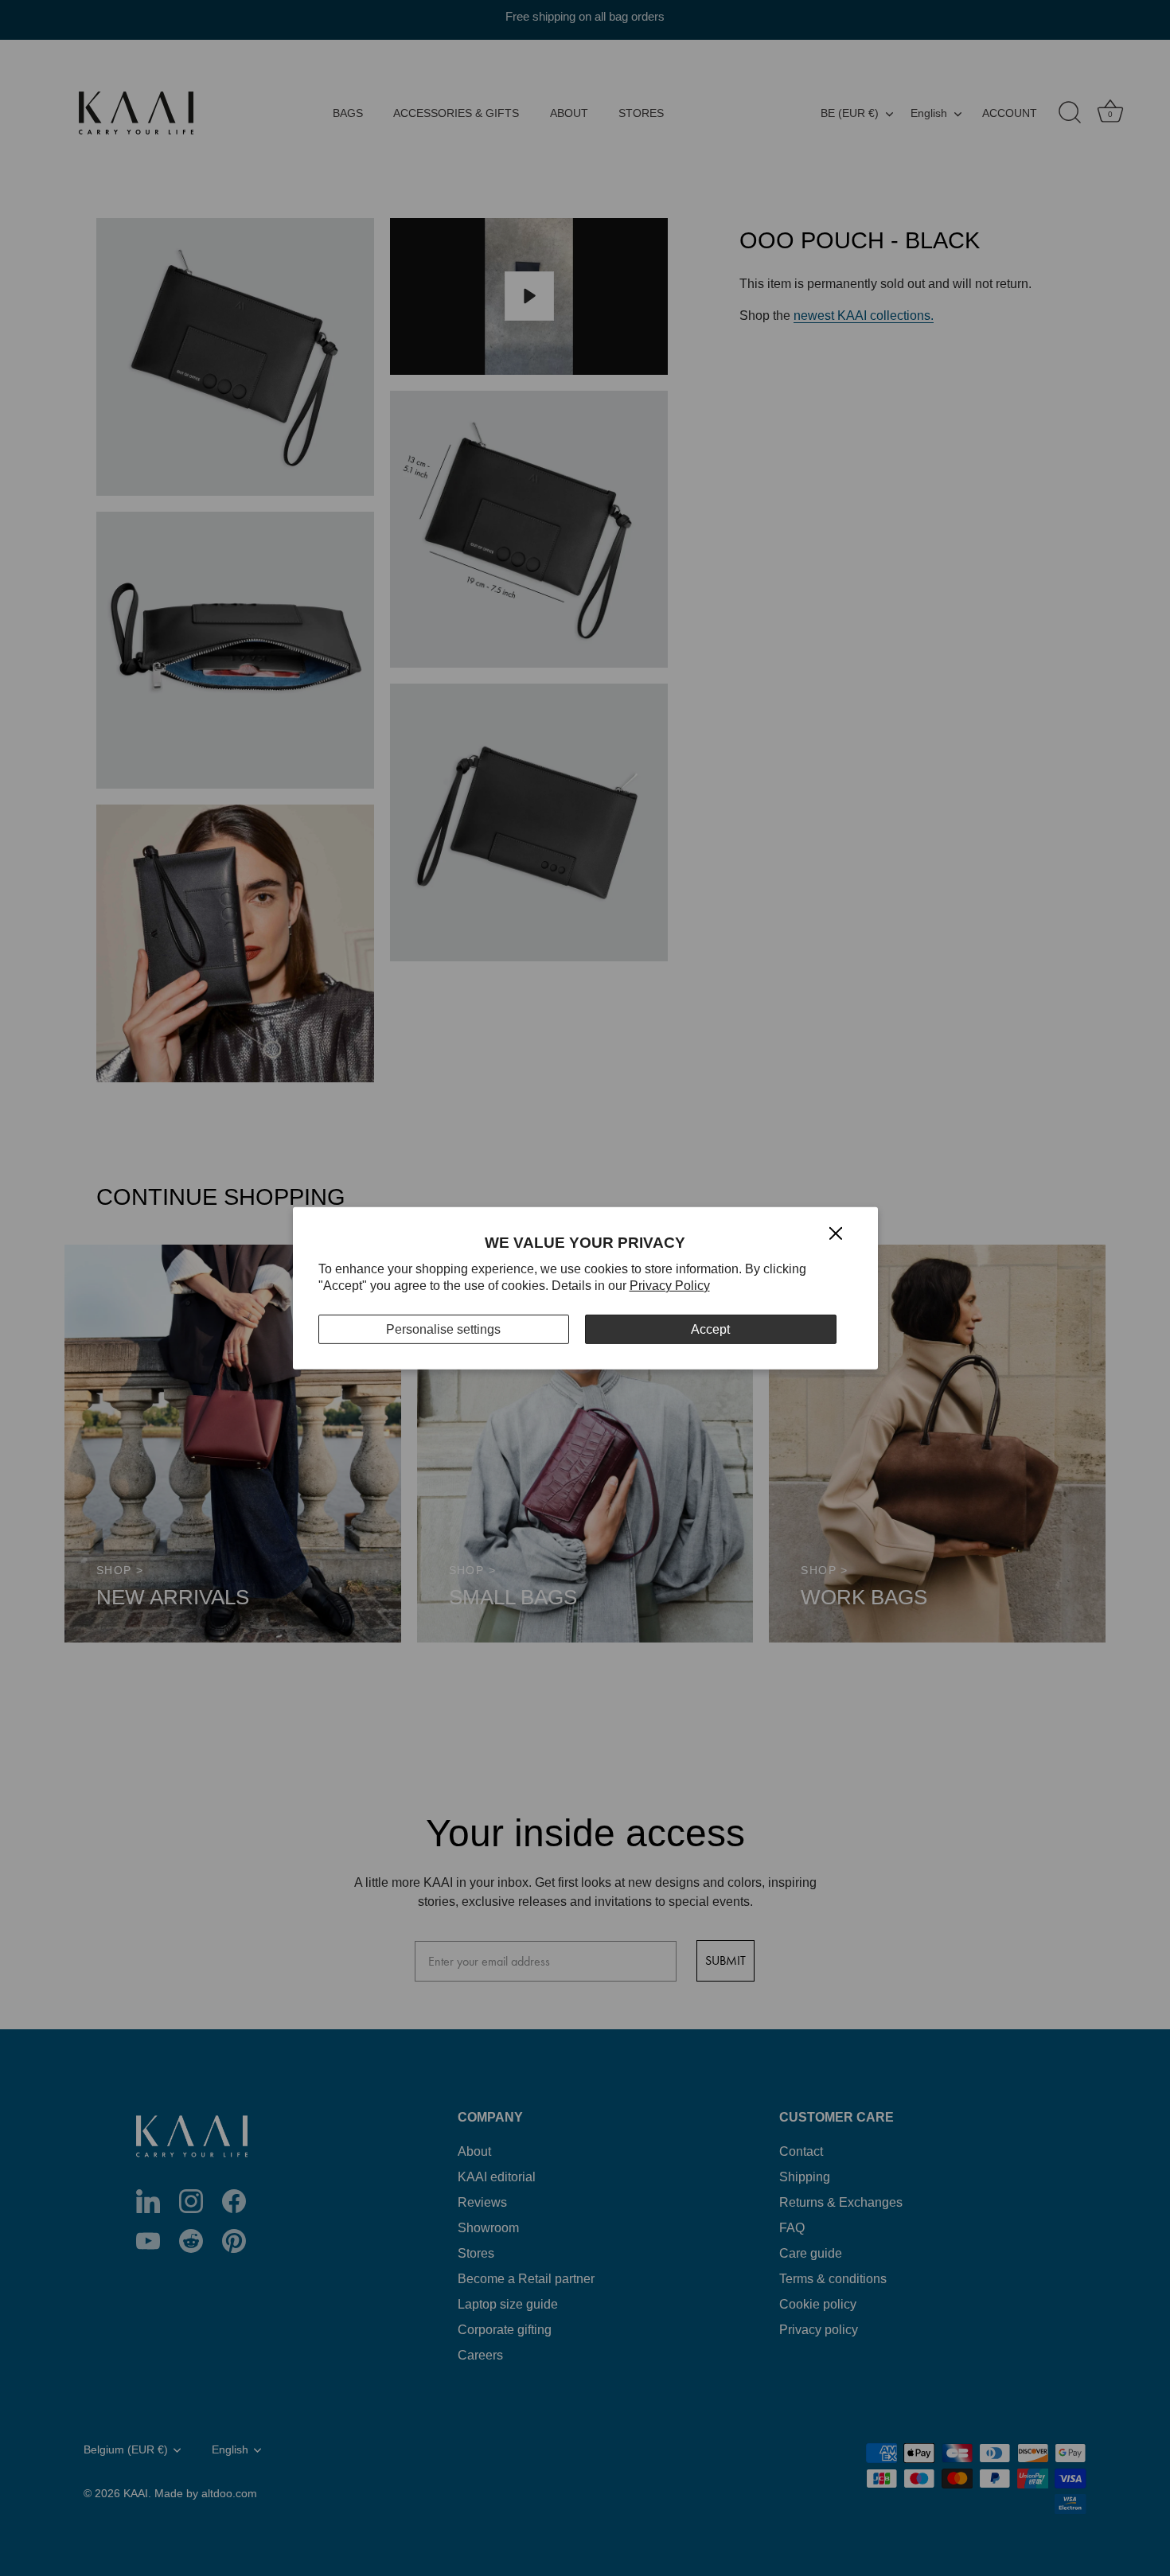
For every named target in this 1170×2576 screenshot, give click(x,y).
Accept (710, 1329)
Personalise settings (443, 1329)
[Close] (836, 1232)
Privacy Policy (670, 1286)
